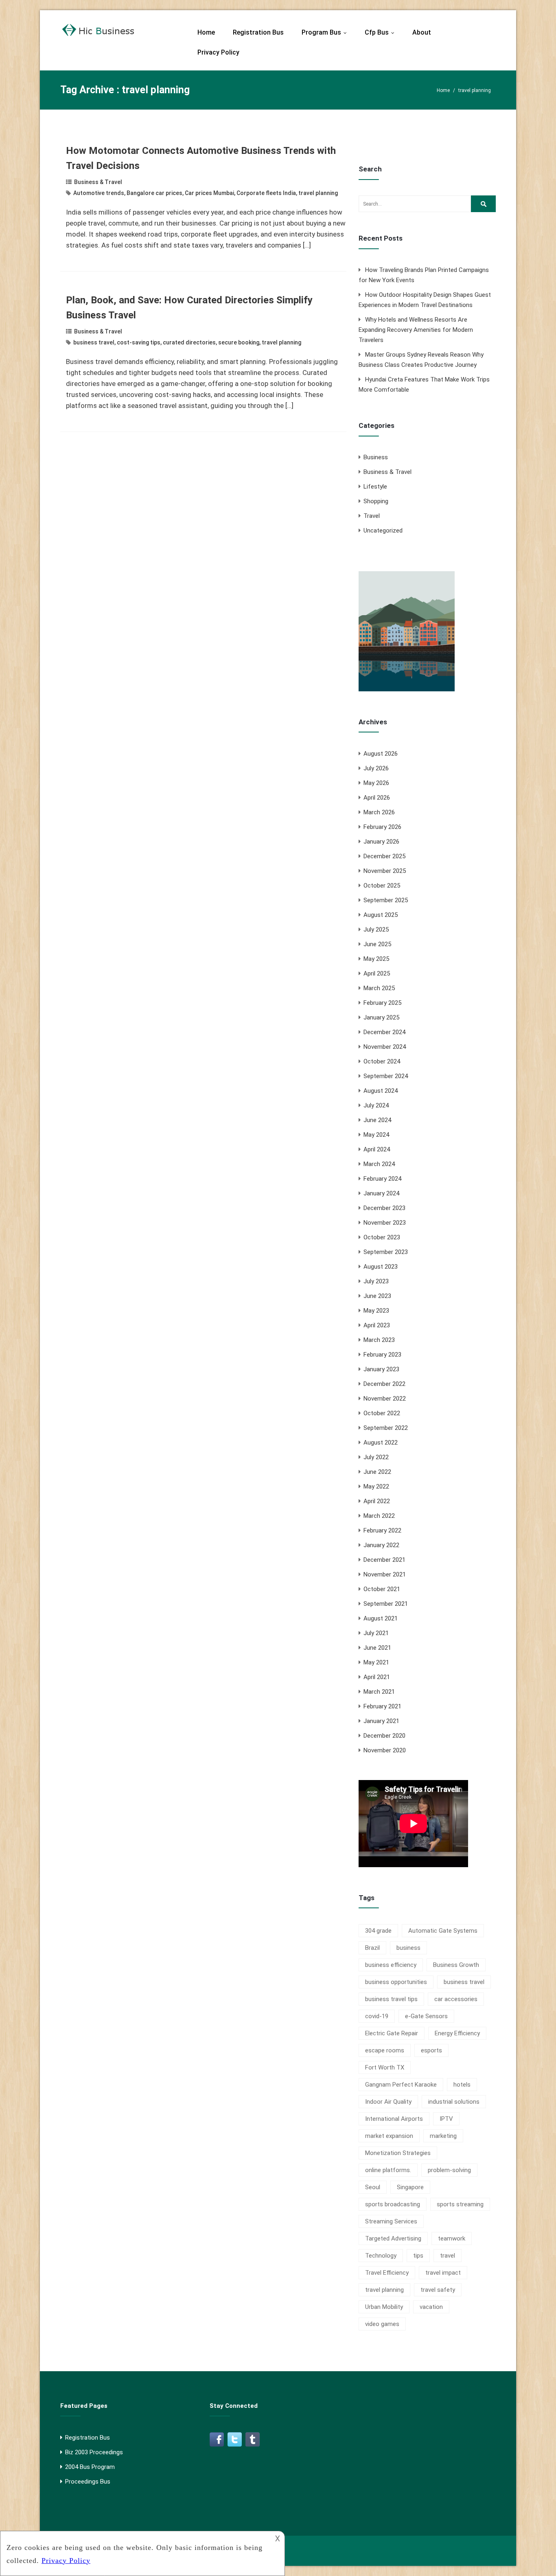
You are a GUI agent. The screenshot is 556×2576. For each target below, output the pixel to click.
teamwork (452, 2238)
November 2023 (385, 1223)
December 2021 (384, 1560)
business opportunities (396, 1982)
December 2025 (384, 856)
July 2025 (376, 930)
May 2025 (376, 959)
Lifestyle (375, 487)
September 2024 (386, 1076)
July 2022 (376, 1457)
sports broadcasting (393, 2204)
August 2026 (381, 754)
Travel (372, 516)
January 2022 (381, 1545)
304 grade (378, 1931)
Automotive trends (99, 193)
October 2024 (382, 1061)
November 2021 (385, 1574)
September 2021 (386, 1604)
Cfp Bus (381, 32)
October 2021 (382, 1589)
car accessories (456, 1999)
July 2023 (376, 1281)
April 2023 (377, 1325)
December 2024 (384, 1032)
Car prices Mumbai (209, 193)
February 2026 (382, 827)
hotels (462, 2085)
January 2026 (381, 842)
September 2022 (386, 1428)
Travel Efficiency (387, 2273)
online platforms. (388, 2170)
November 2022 (385, 1399)
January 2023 (381, 1369)
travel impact (443, 2273)
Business (376, 457)
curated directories (189, 342)
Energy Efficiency (457, 2033)
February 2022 (382, 1530)
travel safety (438, 2290)
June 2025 (377, 944)
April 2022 (377, 1501)
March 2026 (379, 812)
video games (382, 2324)
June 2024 (377, 1120)
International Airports (394, 2119)
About (422, 32)
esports (431, 2050)
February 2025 (382, 1003)
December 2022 (384, 1384)
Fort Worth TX (385, 2067)
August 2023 (381, 1267)
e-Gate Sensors (426, 2016)
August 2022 (381, 1443)
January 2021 (381, 1721)
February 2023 (382, 1355)
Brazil (372, 1948)
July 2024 (376, 1105)
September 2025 (386, 900)
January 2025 (381, 1017)
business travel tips (391, 1999)
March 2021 (379, 1692)
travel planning (318, 193)
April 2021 (377, 1677)
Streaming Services (391, 2221)
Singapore (410, 2187)
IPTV (446, 2119)
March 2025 (379, 988)
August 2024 (381, 1091)
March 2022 (379, 1516)
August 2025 (381, 915)
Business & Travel (98, 182)
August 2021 (381, 1618)
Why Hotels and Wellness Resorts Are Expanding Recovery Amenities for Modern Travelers (416, 330)
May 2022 (376, 1486)
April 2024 (377, 1149)
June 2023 (377, 1296)
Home (206, 32)
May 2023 (376, 1311)
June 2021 (377, 1648)
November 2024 (385, 1047)
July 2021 (376, 1633)
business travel (94, 342)
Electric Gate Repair (392, 2033)
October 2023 (382, 1237)
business (408, 1948)
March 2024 (379, 1164)
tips (418, 2256)
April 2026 (377, 798)
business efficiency (391, 1965)
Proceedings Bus (88, 2482)
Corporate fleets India (266, 193)
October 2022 (382, 1413)
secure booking (239, 342)
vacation (431, 2307)
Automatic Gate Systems (443, 1931)
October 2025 (382, 886)
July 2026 (376, 768)
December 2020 (384, 1736)
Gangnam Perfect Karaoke (401, 2085)
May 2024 (376, 1135)
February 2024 (382, 1179)
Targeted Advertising (393, 2238)
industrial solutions (454, 2102)
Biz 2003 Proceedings (94, 2452)
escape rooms (385, 2050)
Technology (381, 2256)
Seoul (373, 2187)
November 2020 (385, 1750)
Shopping (376, 501)
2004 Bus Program (90, 2467)
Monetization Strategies (398, 2153)
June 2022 (377, 1472)
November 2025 (385, 871)
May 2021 (376, 1662)
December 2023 (384, 1208)
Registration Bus (258, 32)
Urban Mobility (384, 2307)
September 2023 (386, 1252)
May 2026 (376, 783)
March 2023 (379, 1340)
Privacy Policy (218, 52)
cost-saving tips (139, 342)
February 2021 (382, 1706)
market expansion (389, 2136)
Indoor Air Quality (388, 2102)
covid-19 (377, 2016)
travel (448, 2256)
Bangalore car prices (154, 193)
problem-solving (449, 2170)
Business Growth (456, 1965)
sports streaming (460, 2204)
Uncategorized (383, 531)
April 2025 (377, 973)
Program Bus (326, 32)
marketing (443, 2136)
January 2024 (381, 1193)
